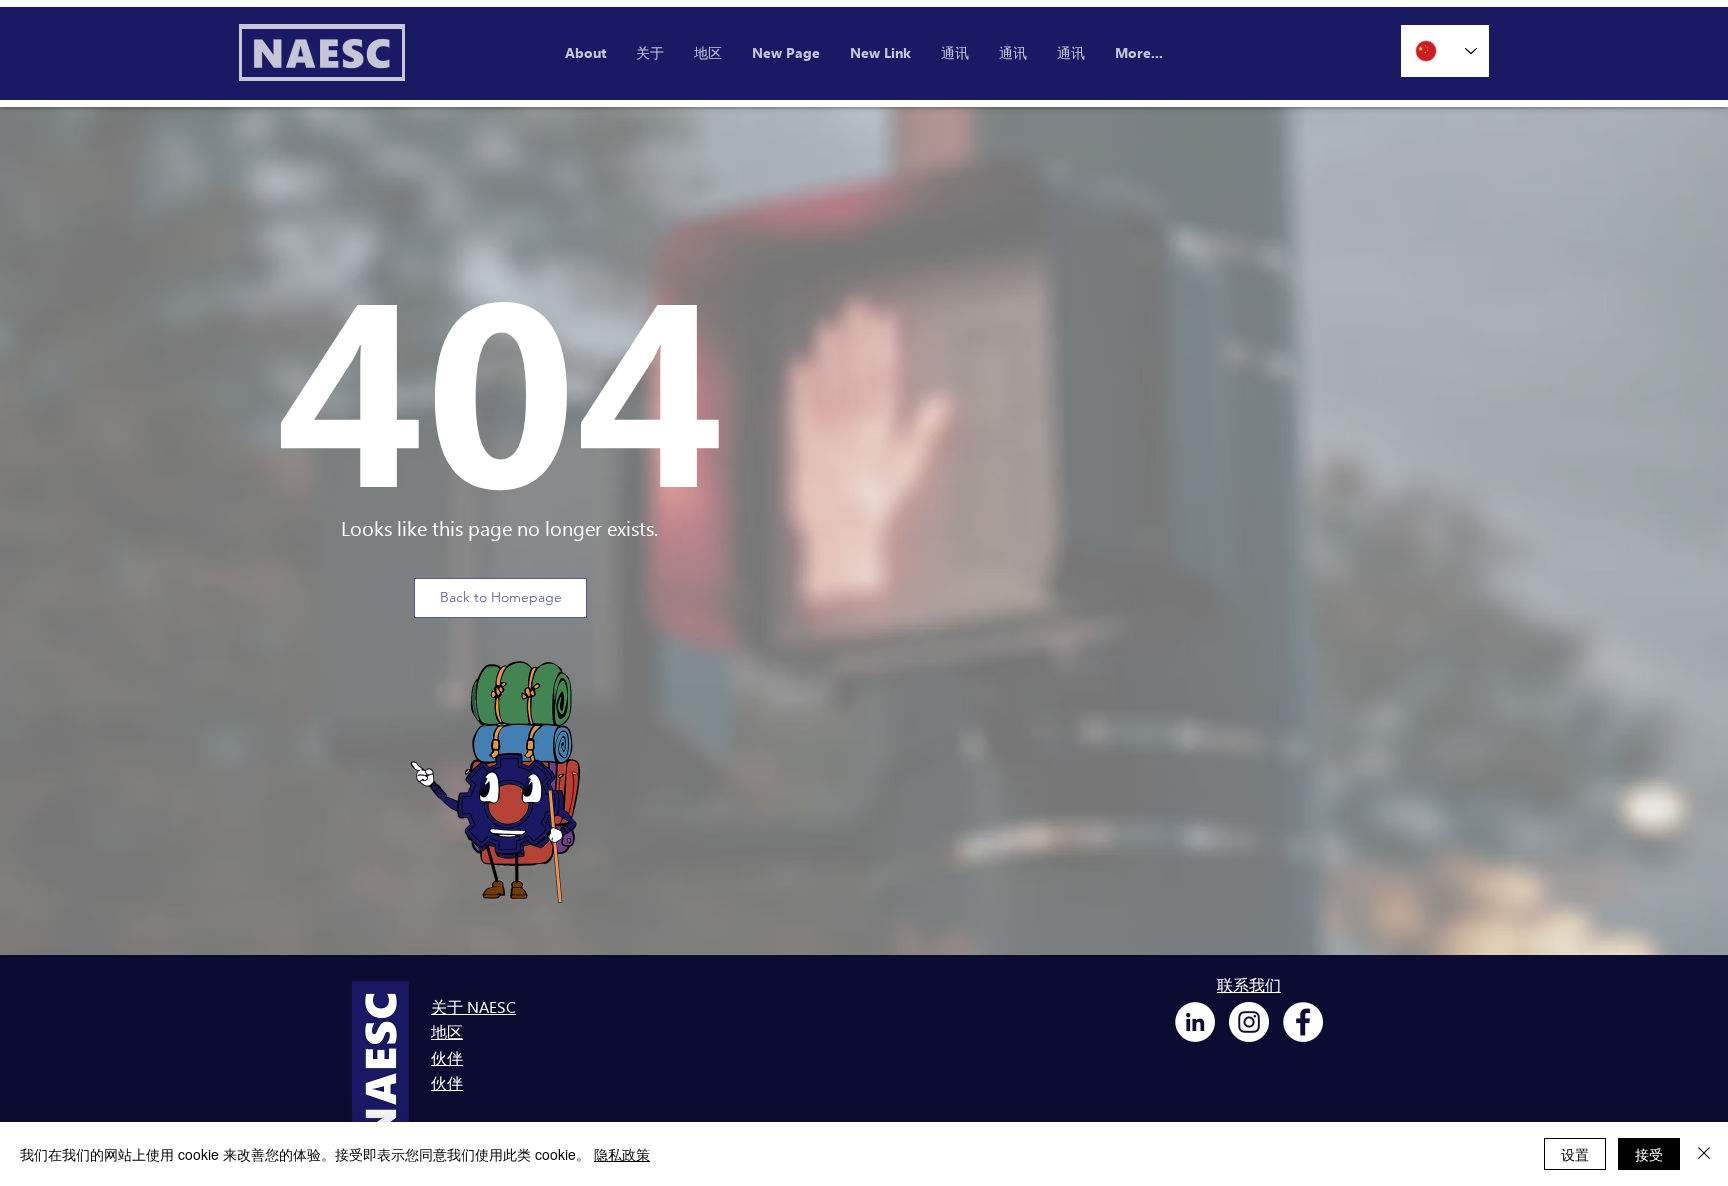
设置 (1575, 1154)
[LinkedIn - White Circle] (1195, 1022)
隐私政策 (622, 1154)
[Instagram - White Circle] (1249, 1022)
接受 (1649, 1154)
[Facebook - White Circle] (1303, 1022)
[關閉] (1704, 1154)
